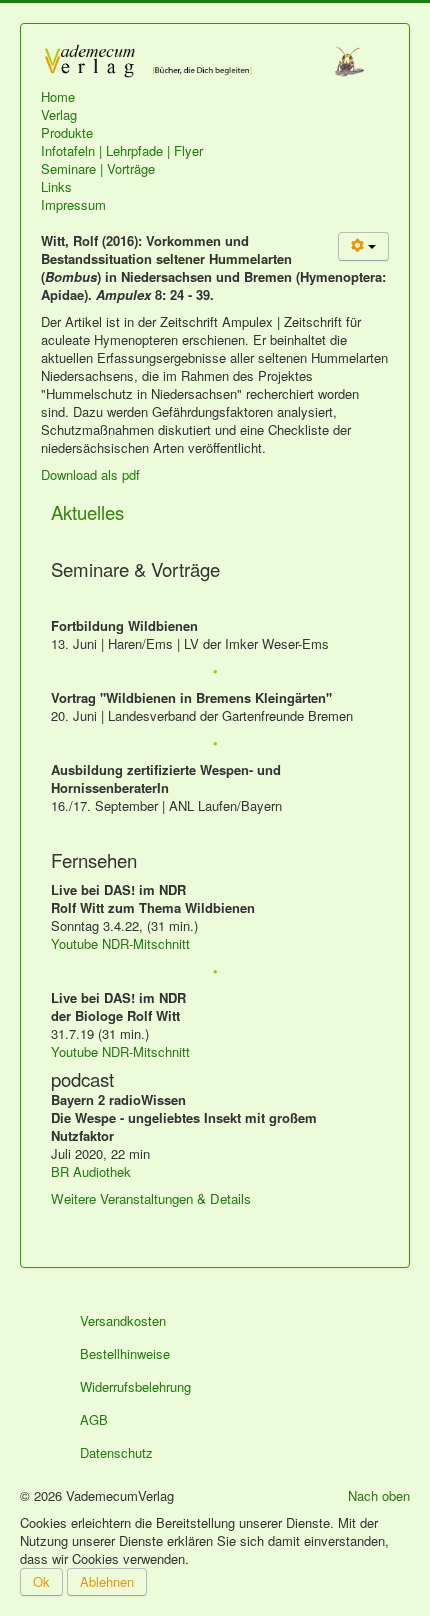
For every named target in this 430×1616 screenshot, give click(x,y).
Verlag (59, 115)
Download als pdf (90, 474)
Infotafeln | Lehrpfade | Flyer (122, 151)
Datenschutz (116, 1452)
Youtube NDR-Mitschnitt (120, 943)
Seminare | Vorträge (98, 169)
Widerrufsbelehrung (135, 1386)
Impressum (73, 205)
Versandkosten (123, 1320)
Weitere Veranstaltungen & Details (151, 1198)
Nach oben (379, 1495)
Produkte (67, 133)
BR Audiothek (91, 1171)
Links (56, 187)
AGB (94, 1419)
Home (58, 97)
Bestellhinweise (125, 1353)
